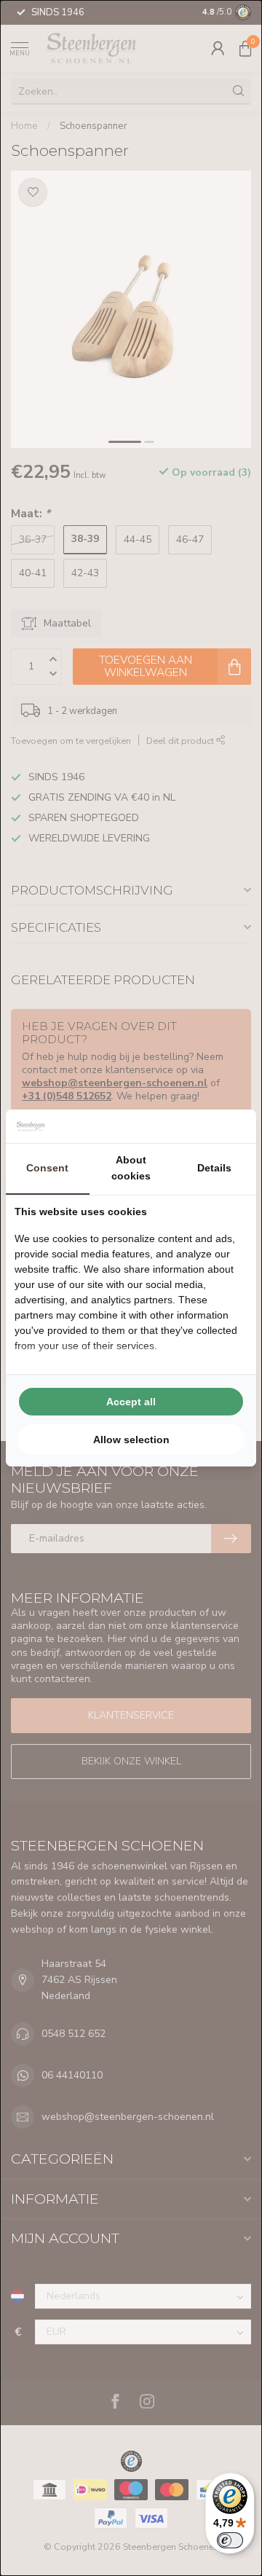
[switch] (230, 2540)
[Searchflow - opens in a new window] (229, 1126)
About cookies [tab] (131, 1168)
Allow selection (131, 1440)
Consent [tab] (47, 1168)
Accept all (131, 1402)
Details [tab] (214, 1168)
